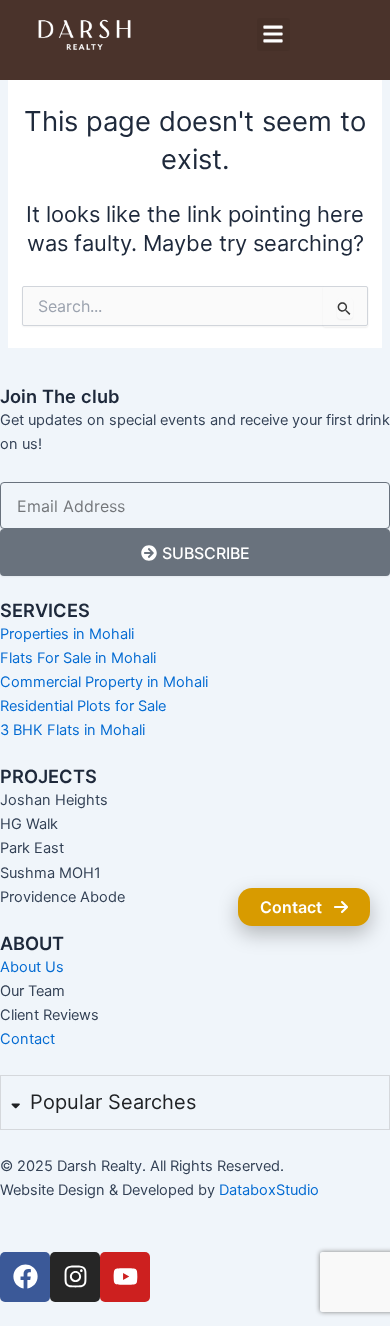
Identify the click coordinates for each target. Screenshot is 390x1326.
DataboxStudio (269, 1190)
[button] (273, 34)
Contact (291, 907)
